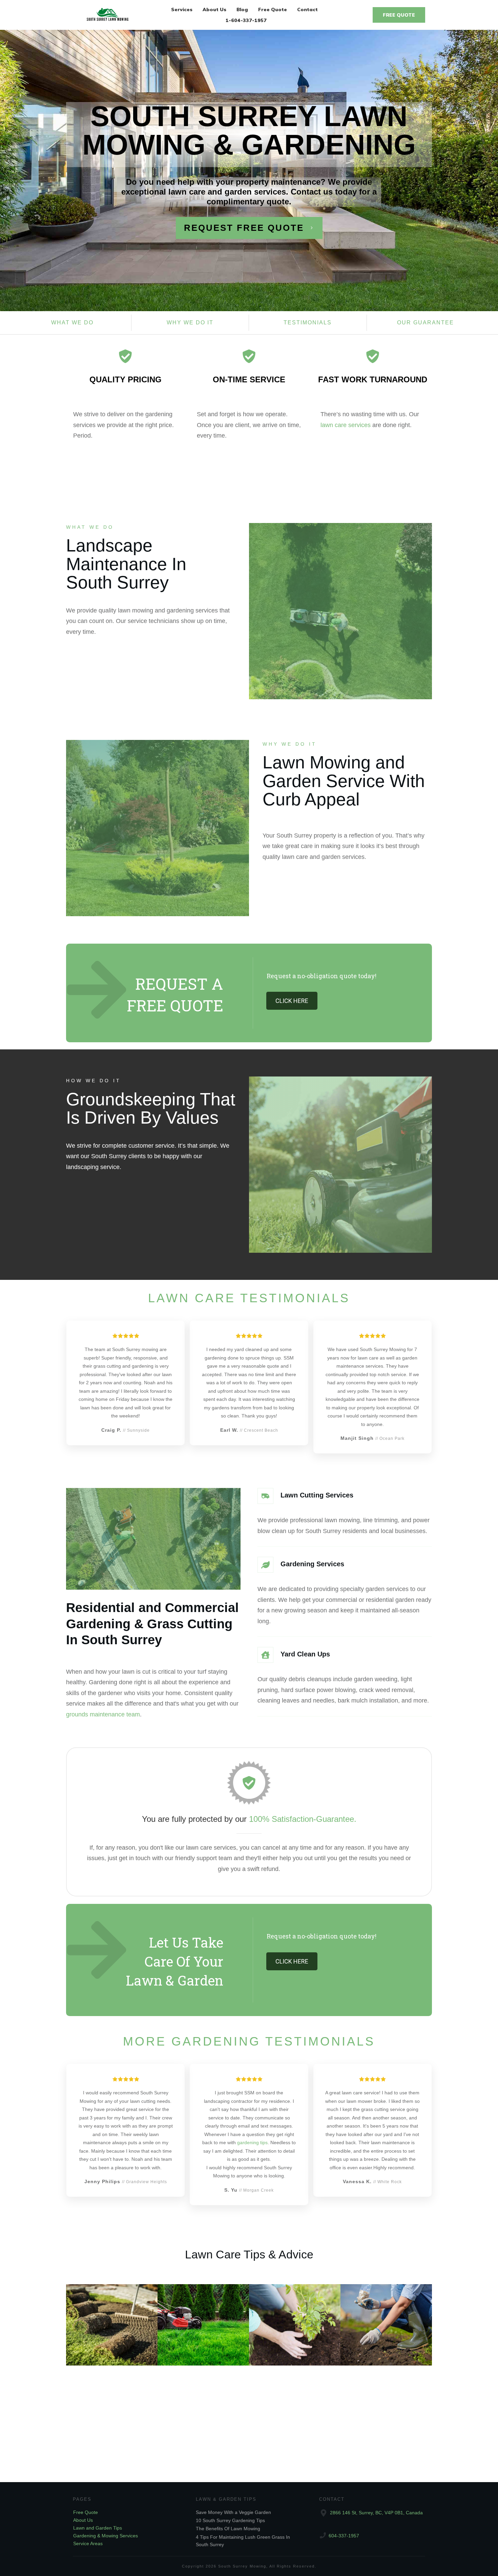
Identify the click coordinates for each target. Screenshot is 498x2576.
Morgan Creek (258, 2190)
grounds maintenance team (103, 1714)
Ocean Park (392, 1438)
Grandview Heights (147, 2182)
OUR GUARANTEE (426, 323)
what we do (72, 323)
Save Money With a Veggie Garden (233, 2512)
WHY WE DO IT (290, 744)
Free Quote (86, 2512)
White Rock (390, 2182)
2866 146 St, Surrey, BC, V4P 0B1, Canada (376, 2513)
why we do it (190, 323)
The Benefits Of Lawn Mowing (228, 2529)
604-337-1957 (344, 2536)
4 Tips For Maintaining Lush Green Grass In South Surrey (106, 2321)
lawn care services (346, 425)
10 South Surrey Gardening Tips (230, 2520)
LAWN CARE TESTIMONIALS (249, 1298)
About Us (83, 2520)
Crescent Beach (261, 1430)
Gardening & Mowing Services (106, 2536)
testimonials (308, 323)
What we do (90, 527)
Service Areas (88, 2543)
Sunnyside (138, 1430)
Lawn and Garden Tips (98, 2528)
